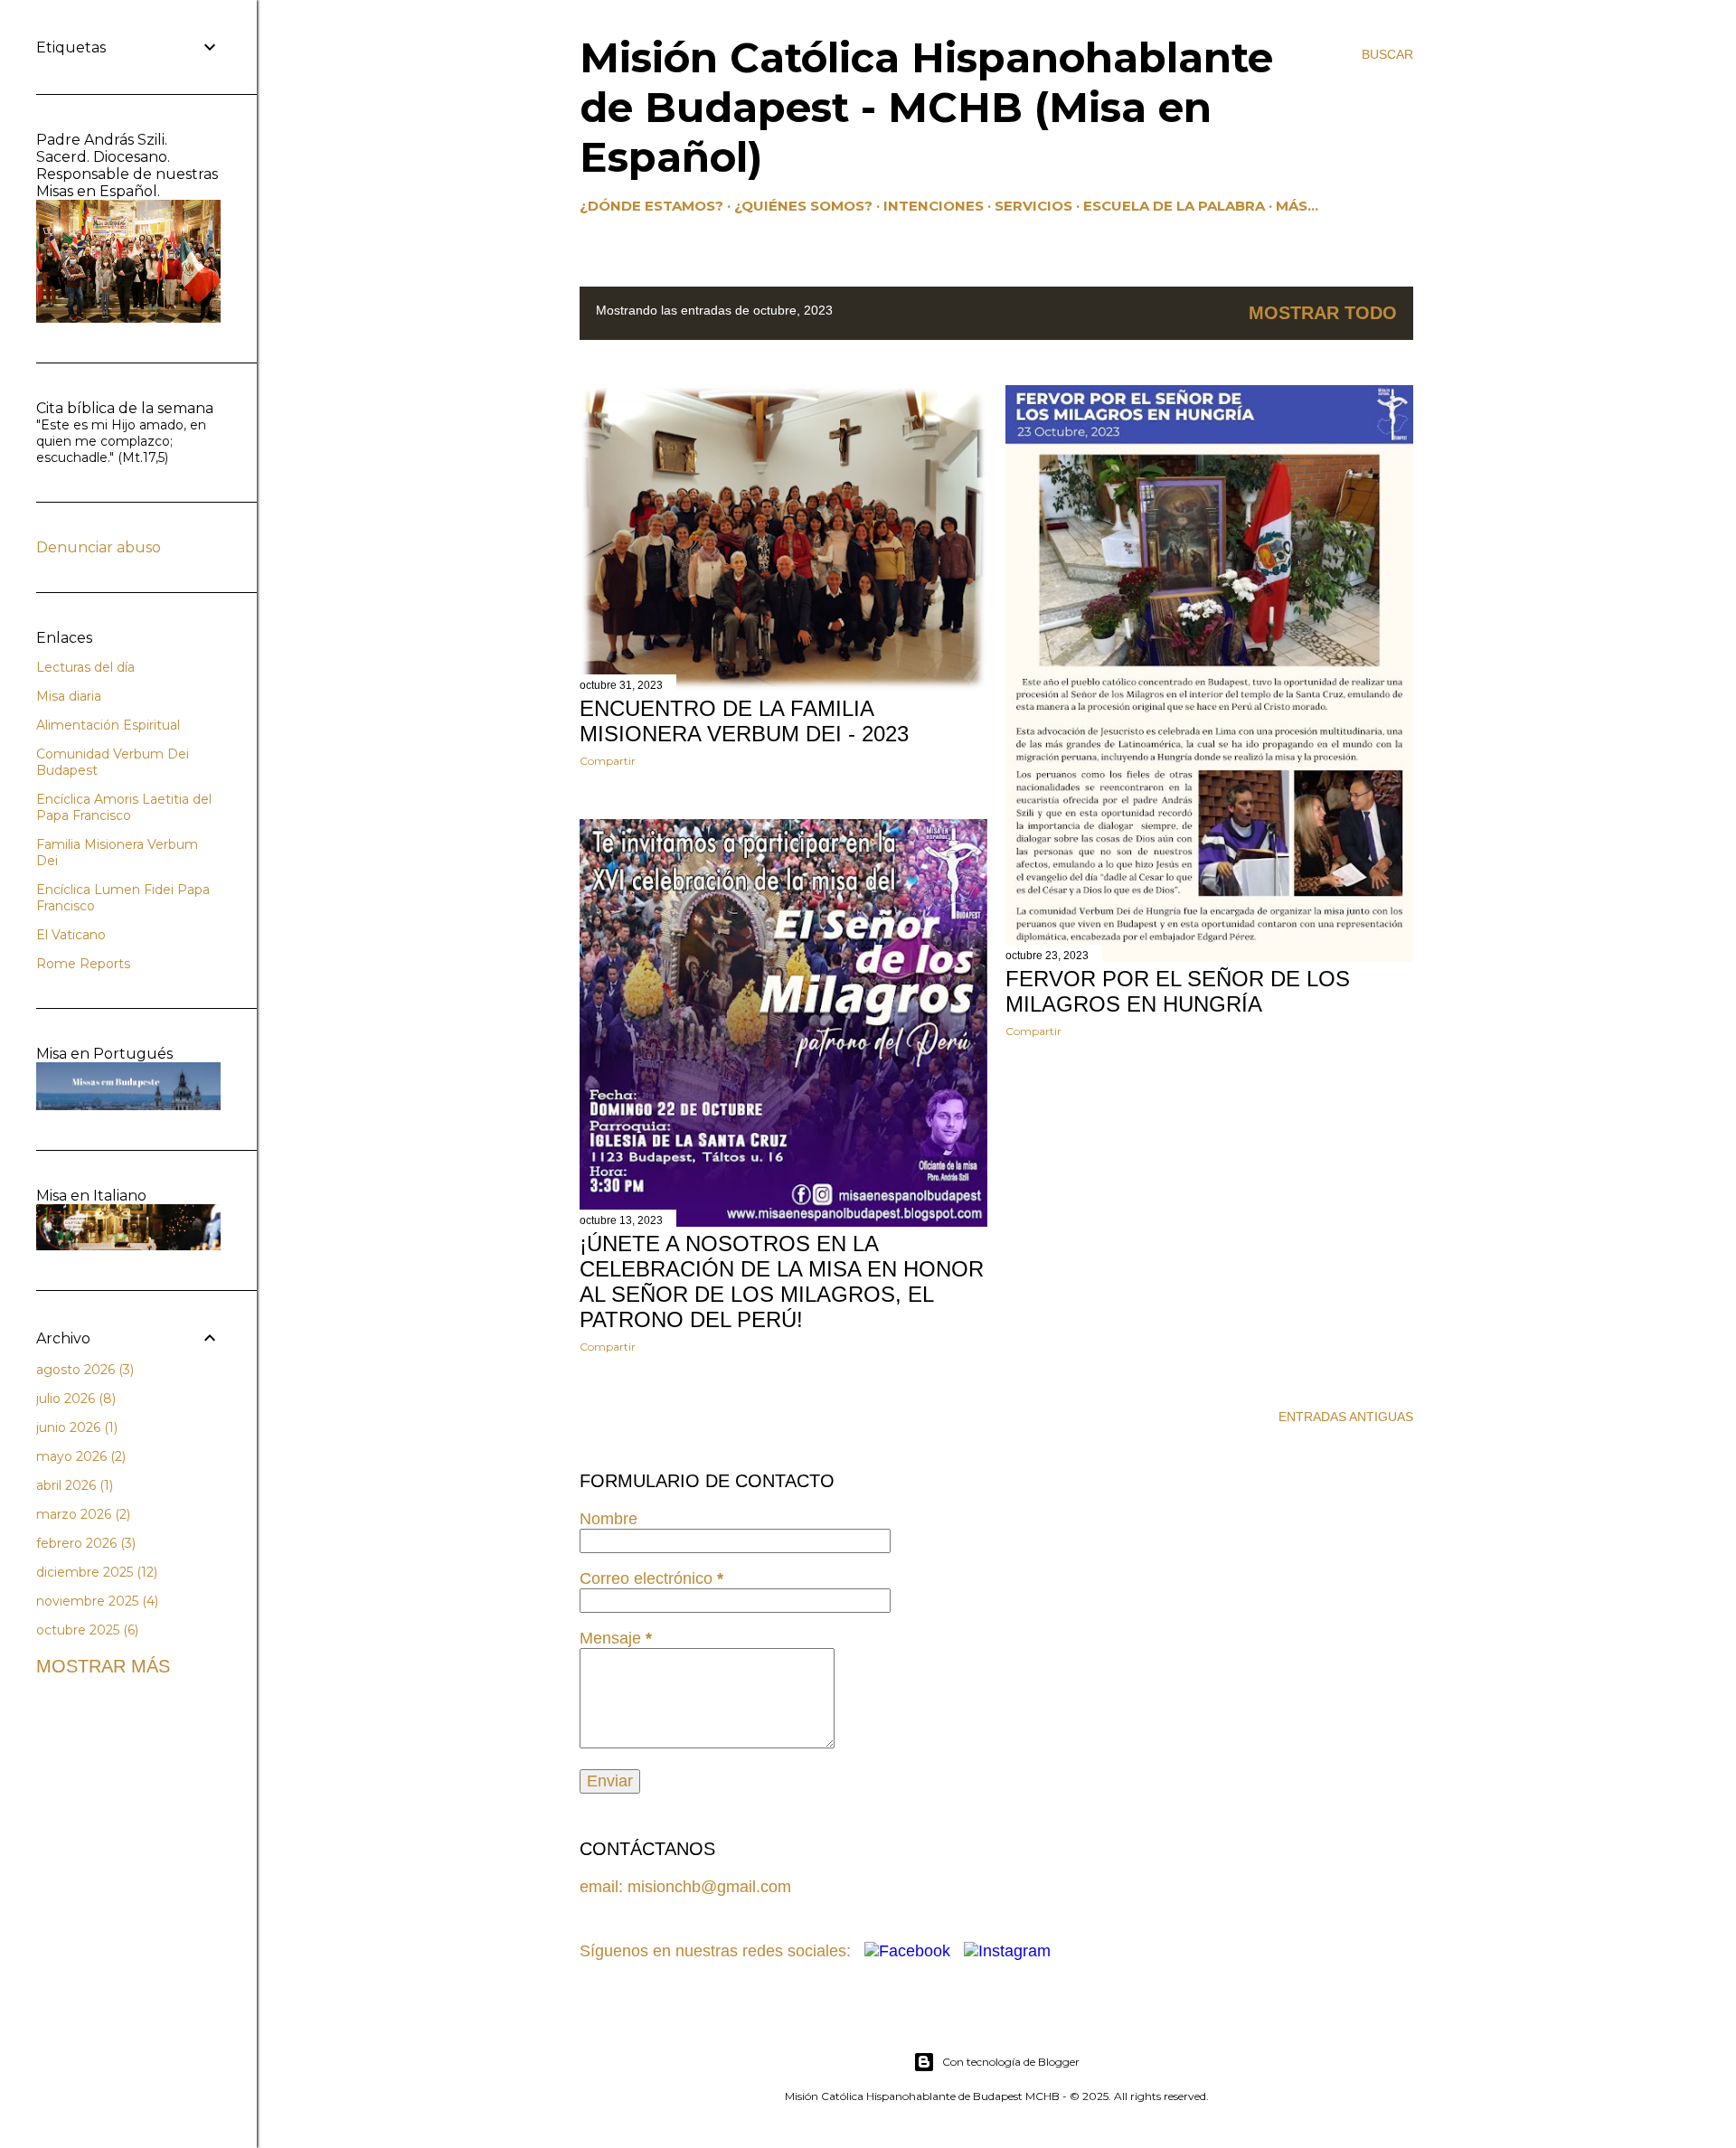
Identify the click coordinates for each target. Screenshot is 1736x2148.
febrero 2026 (84, 1543)
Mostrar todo (1323, 313)
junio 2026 (75, 1427)
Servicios (1033, 206)
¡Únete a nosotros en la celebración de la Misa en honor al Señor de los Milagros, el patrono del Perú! (782, 1281)
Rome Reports (83, 964)
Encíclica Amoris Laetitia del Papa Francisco (124, 807)
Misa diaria (69, 696)
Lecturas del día (85, 667)
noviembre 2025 (95, 1601)
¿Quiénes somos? (803, 206)
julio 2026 (74, 1399)
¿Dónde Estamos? (651, 206)
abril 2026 (73, 1485)
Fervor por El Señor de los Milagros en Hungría (1178, 991)
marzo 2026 (81, 1514)
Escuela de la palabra (1174, 206)
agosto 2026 (83, 1370)
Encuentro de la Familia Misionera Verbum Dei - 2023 (744, 721)
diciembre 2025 (95, 1572)
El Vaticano (71, 935)
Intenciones (934, 206)
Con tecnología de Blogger (1011, 2062)
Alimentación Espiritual (108, 725)
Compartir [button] (608, 761)
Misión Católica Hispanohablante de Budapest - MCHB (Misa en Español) (926, 107)
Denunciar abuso (99, 547)
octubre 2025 (85, 1630)
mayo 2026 (79, 1456)
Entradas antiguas (1346, 1417)
